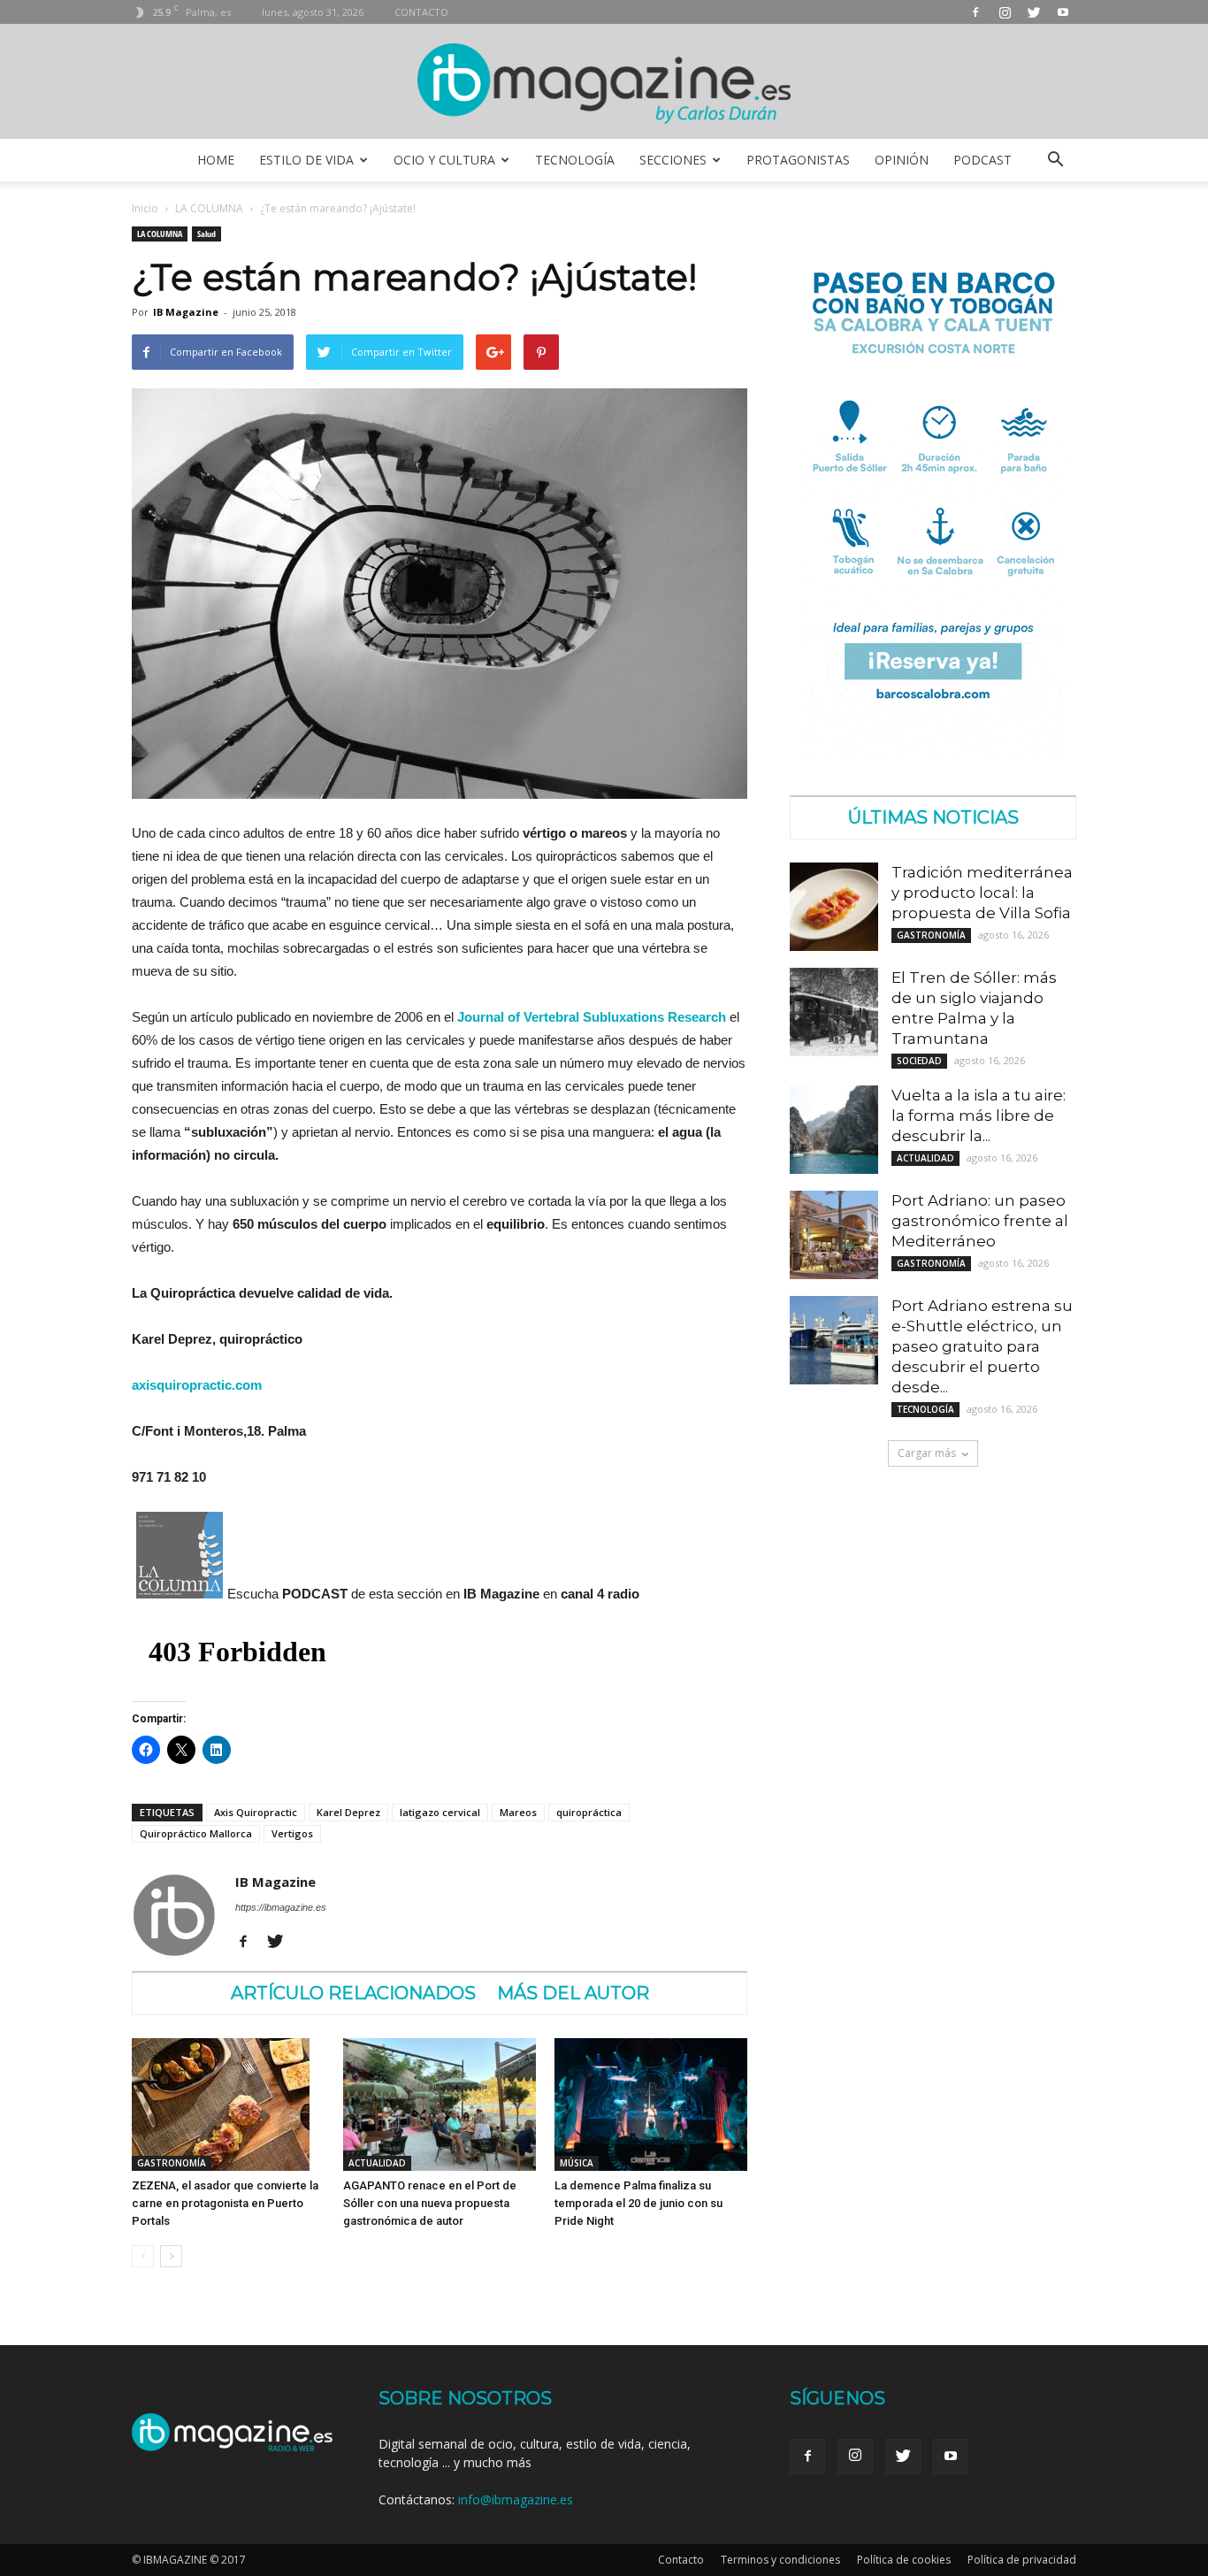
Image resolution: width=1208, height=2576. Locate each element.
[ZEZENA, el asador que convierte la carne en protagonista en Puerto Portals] (228, 2104)
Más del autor (573, 1993)
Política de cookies (904, 2560)
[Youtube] (1063, 12)
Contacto (681, 2560)
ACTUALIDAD (377, 2163)
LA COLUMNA (209, 208)
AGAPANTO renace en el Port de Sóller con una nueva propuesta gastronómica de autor (430, 2203)
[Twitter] (1034, 12)
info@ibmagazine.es (516, 2499)
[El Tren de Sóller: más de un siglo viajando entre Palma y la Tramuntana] (834, 1012)
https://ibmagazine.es (281, 1907)
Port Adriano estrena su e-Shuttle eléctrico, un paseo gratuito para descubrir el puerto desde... (982, 1346)
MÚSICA (577, 2163)
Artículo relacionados (353, 1993)
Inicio (145, 208)
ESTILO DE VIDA (306, 160)
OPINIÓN (902, 160)
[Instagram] (1005, 12)
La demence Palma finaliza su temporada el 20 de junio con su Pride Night (638, 2203)
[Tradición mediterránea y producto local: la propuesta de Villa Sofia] (834, 907)
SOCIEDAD (919, 1061)
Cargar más (927, 1453)
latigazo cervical (440, 1812)
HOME (216, 160)
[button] (1055, 160)
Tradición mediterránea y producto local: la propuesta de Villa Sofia (982, 893)
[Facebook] (975, 12)
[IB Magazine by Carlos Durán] (604, 83)
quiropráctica (589, 1812)
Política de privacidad (1022, 2560)
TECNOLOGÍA (575, 160)
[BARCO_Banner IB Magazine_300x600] (933, 752)
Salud (206, 234)
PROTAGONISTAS (798, 160)
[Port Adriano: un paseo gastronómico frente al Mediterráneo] (834, 1235)
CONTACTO (421, 12)
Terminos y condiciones (780, 2560)
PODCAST (982, 160)
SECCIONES (673, 160)
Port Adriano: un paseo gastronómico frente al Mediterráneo (980, 1221)
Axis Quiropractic (256, 1812)
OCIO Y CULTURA (444, 160)
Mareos (518, 1812)
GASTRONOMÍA (172, 2163)
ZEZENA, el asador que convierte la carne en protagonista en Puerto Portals (225, 2203)
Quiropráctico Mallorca (196, 1833)
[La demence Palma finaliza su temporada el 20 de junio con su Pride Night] (651, 2104)
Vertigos (292, 1833)
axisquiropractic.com (197, 1385)
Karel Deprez (348, 1812)
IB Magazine (186, 312)
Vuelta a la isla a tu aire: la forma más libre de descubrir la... (979, 1115)
